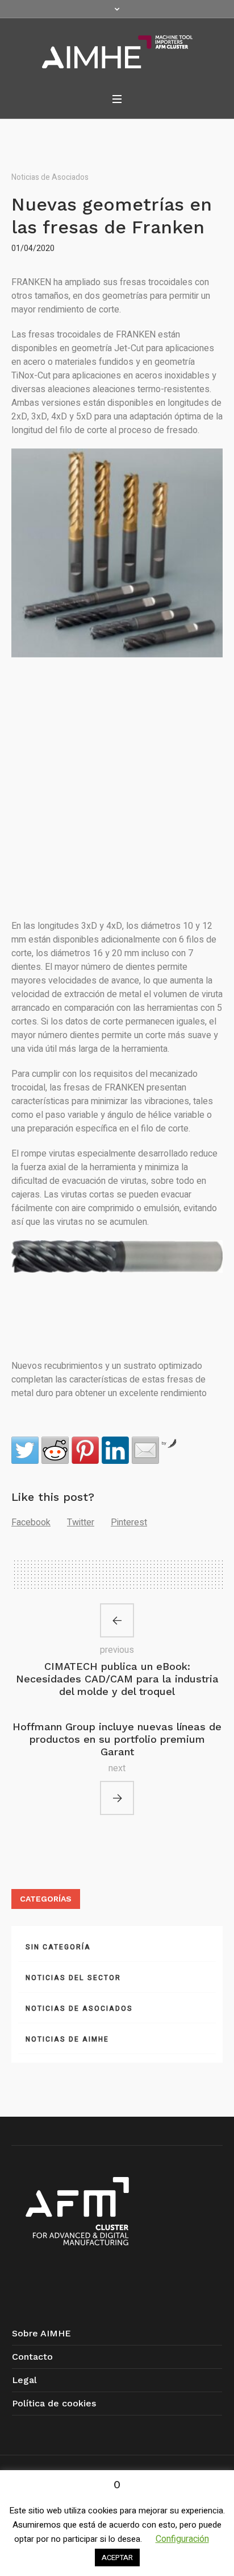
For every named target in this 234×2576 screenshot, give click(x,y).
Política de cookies (54, 2403)
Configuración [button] (182, 2539)
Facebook (31, 1522)
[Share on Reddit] (55, 1450)
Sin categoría (58, 1947)
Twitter (81, 1522)
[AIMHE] (117, 52)
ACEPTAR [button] (117, 2558)
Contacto (32, 2357)
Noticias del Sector (73, 1978)
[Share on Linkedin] (115, 1450)
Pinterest (129, 1522)
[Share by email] (145, 1450)
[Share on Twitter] (25, 1450)
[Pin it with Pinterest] (85, 1450)
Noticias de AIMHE (67, 2039)
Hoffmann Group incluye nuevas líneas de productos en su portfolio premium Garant (117, 1739)
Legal (24, 2380)
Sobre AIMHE (41, 2333)
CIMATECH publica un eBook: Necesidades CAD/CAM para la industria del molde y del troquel (117, 1679)
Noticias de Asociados (50, 177)
